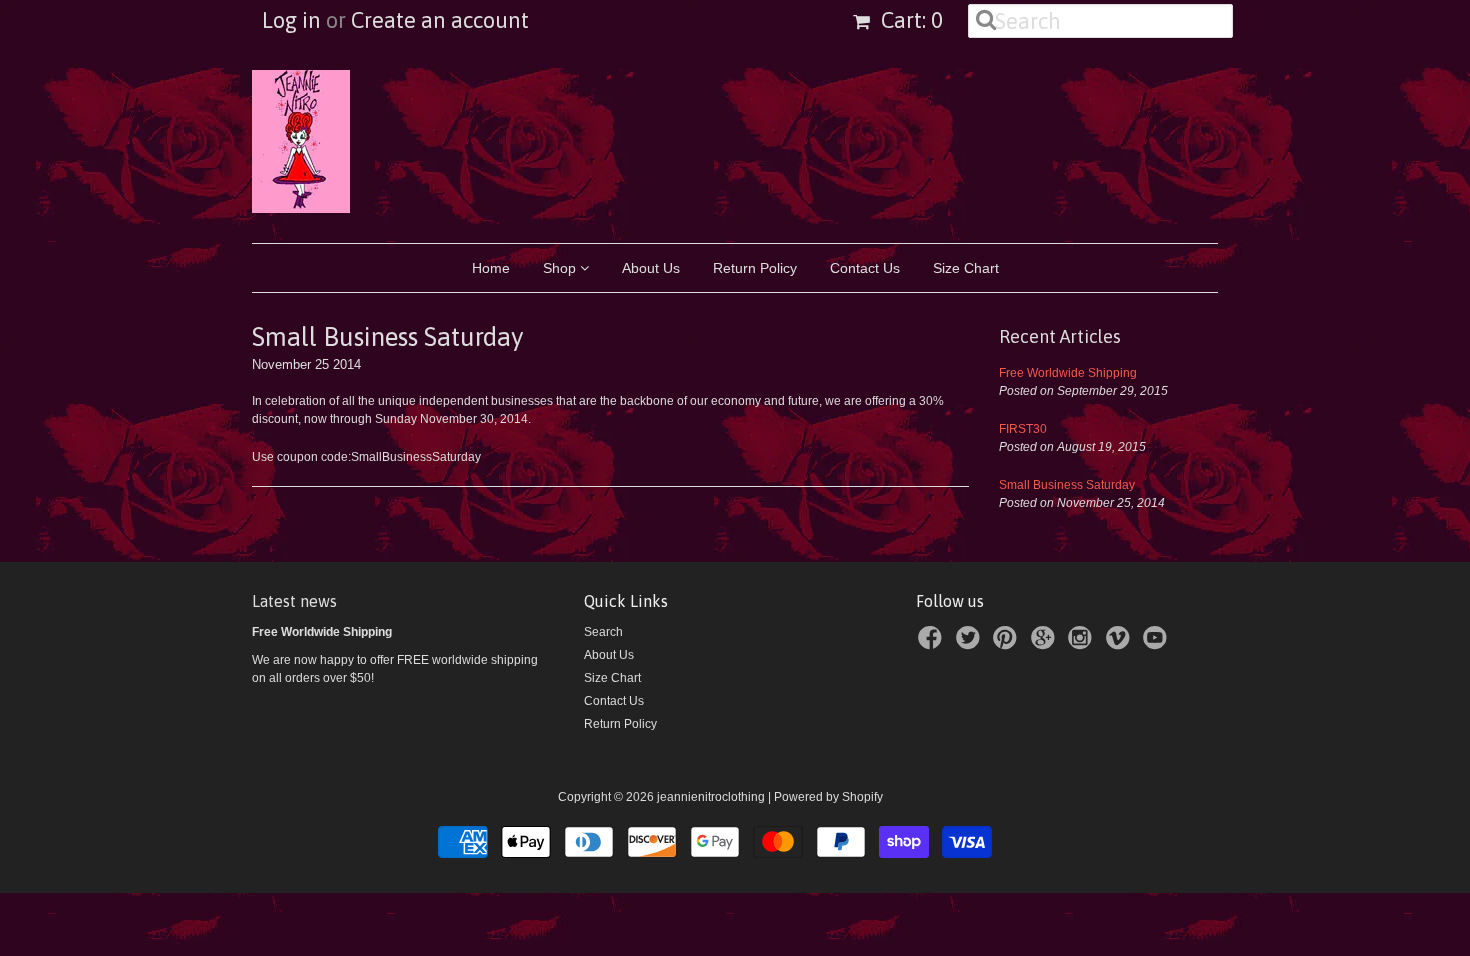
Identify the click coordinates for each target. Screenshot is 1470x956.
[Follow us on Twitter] (971, 644)
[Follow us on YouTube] (1158, 644)
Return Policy (755, 268)
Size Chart (966, 268)
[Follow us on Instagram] (1083, 644)
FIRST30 (1023, 429)
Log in (291, 20)
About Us (651, 268)
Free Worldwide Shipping (1068, 373)
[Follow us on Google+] (1046, 644)
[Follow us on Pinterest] (1008, 644)
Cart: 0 (909, 20)
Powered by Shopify (828, 797)
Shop (561, 268)
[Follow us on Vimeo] (1121, 644)
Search (603, 632)
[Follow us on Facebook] (933, 644)
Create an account (440, 20)
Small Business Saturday (1067, 485)
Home (491, 268)
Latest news (294, 601)
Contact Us (865, 268)
